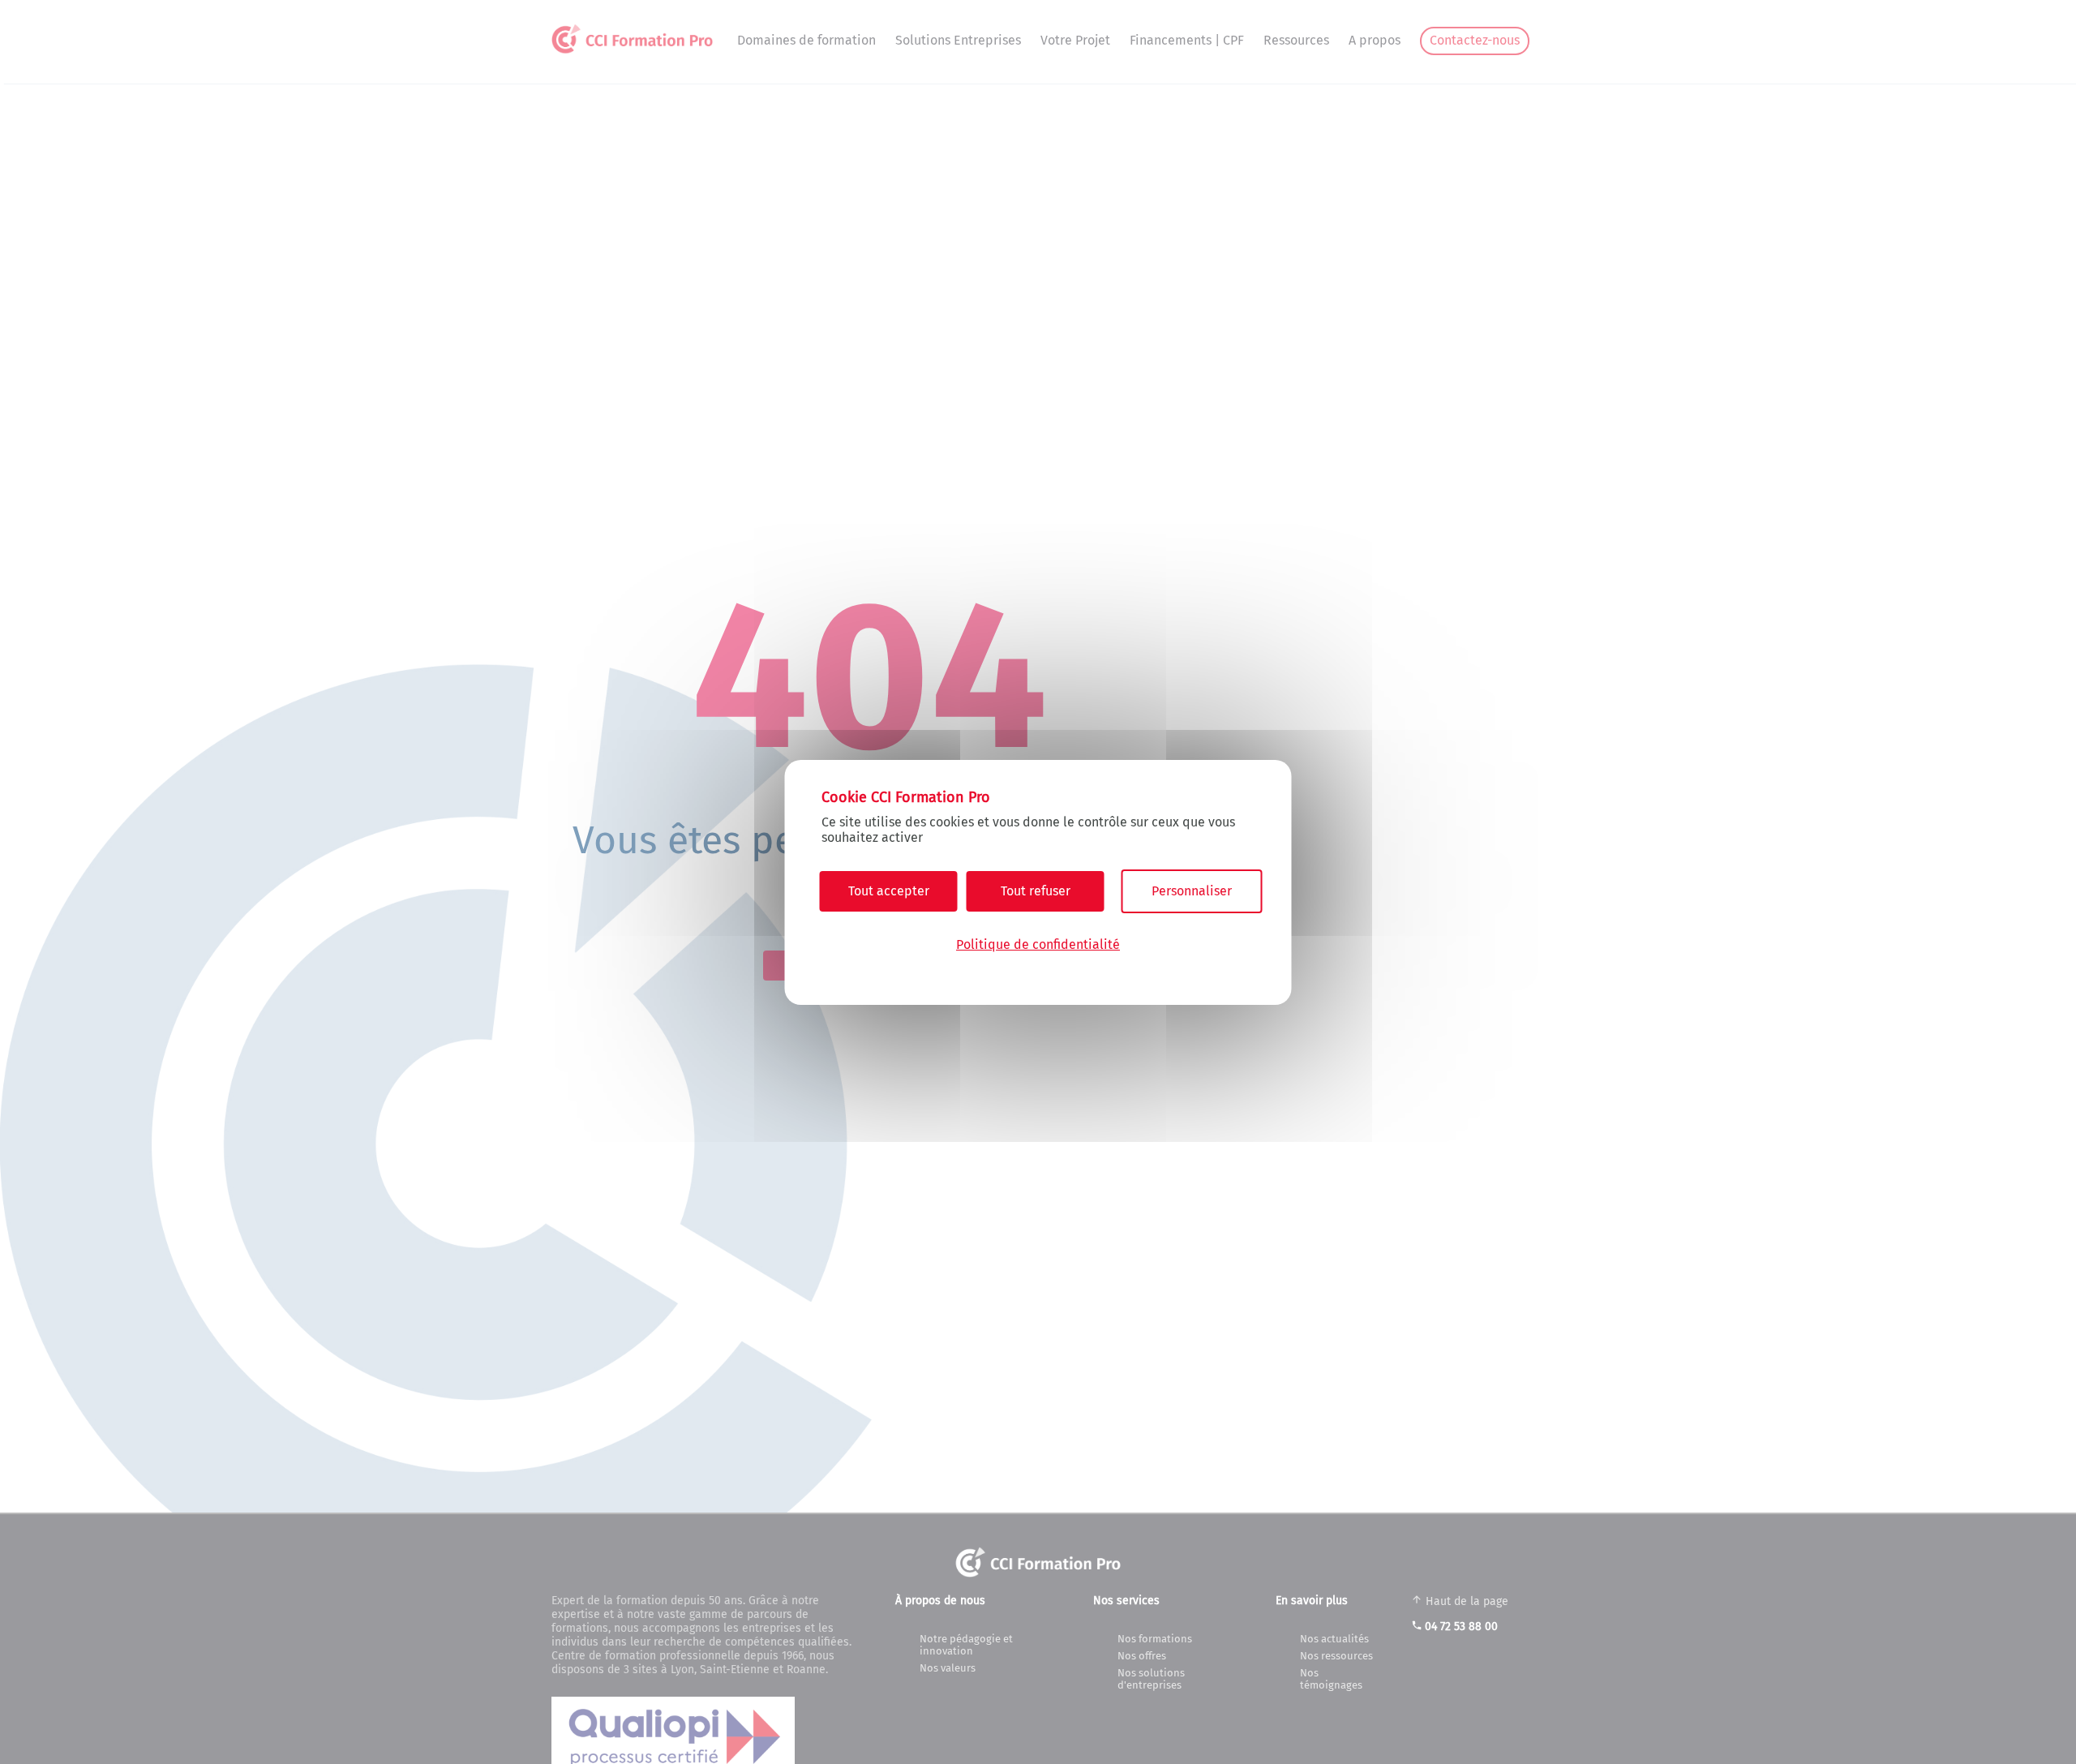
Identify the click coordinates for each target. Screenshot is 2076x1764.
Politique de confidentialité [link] (1038, 944)
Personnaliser (1192, 891)
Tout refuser (1036, 891)
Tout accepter (889, 891)
